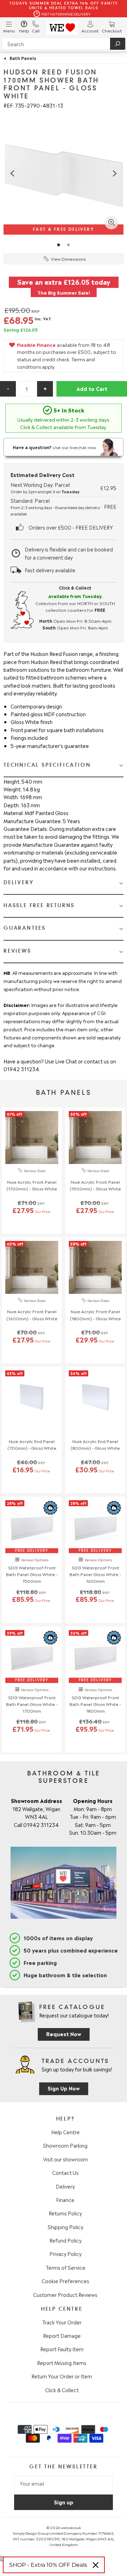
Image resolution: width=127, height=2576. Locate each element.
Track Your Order (62, 2322)
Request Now (64, 2034)
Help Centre (65, 2132)
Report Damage (62, 2335)
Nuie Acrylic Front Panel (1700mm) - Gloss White (32, 1185)
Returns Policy (65, 2213)
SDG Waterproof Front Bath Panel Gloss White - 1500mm (32, 1574)
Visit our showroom (65, 2159)
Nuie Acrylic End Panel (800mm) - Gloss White (95, 1444)
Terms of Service (65, 2267)
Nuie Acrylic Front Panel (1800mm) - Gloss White (95, 1314)
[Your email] (64, 2483)
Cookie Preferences (65, 2281)
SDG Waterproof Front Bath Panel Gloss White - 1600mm (95, 1574)
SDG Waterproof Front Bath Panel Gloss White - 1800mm (95, 1704)
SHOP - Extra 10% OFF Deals (48, 2565)
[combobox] (64, 44)
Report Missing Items (62, 2363)
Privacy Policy (65, 2254)
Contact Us (65, 2172)
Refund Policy (65, 2240)
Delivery (65, 2186)
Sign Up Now (64, 2088)
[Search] (118, 44)
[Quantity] (26, 389)
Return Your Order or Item (62, 2376)
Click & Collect (62, 2390)
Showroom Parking (65, 2145)
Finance (65, 2200)
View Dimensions (68, 259)
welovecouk (71, 2527)
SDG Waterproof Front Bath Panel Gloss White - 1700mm (32, 1704)
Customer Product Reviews (65, 2294)
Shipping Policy (65, 2227)
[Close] (96, 2565)
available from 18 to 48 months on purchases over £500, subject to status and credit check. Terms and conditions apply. (66, 355)
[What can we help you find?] (64, 44)
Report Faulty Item (62, 2349)
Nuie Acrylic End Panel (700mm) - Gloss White (32, 1444)
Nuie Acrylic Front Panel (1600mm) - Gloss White (32, 1314)
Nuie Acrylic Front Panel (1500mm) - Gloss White (95, 1185)
